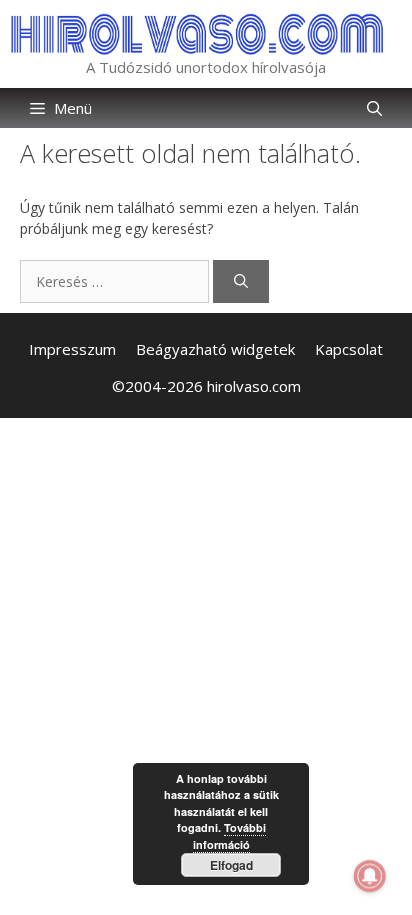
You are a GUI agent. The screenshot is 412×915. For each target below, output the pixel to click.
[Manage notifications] (370, 876)
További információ (229, 836)
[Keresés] (241, 281)
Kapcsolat (349, 349)
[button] (374, 108)
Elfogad (231, 865)
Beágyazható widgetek (215, 349)
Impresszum (72, 349)
